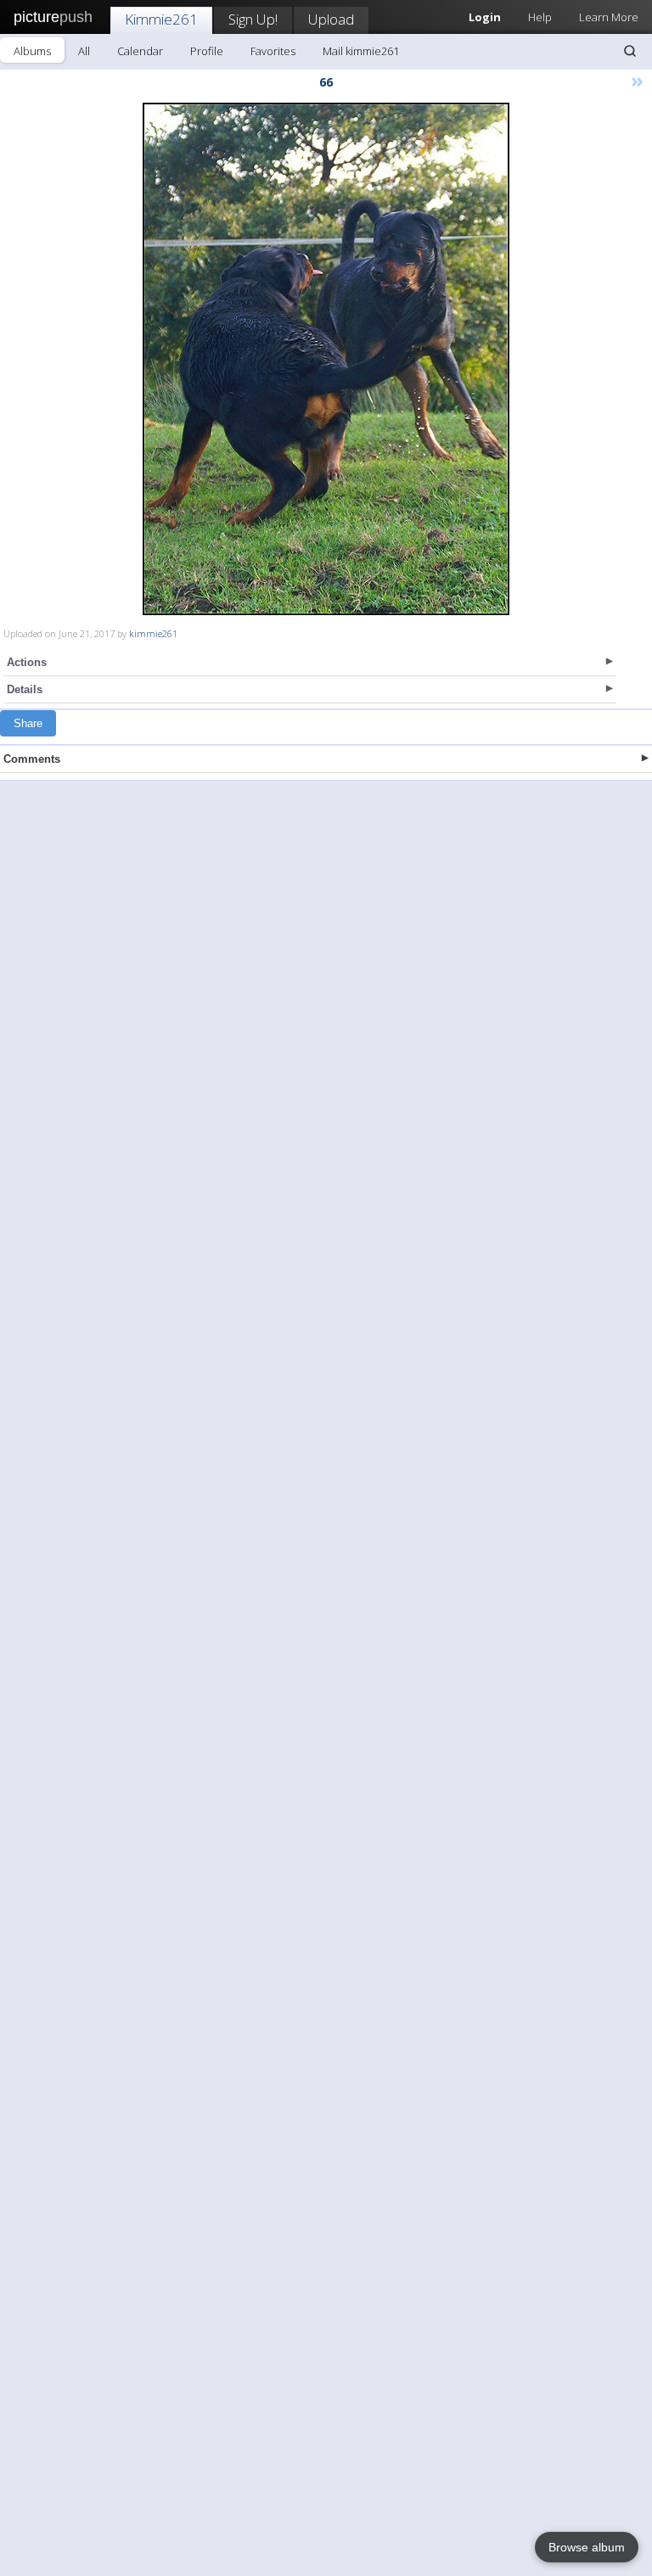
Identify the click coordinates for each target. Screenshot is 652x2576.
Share (28, 723)
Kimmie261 (161, 19)
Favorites (273, 51)
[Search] (630, 51)
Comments (32, 759)
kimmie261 (153, 633)
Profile (207, 51)
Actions (27, 662)
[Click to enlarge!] (326, 359)
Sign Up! (253, 19)
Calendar (140, 51)
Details (25, 689)
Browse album (587, 2547)
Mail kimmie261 (361, 51)
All (84, 51)
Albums (32, 51)
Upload (331, 19)
